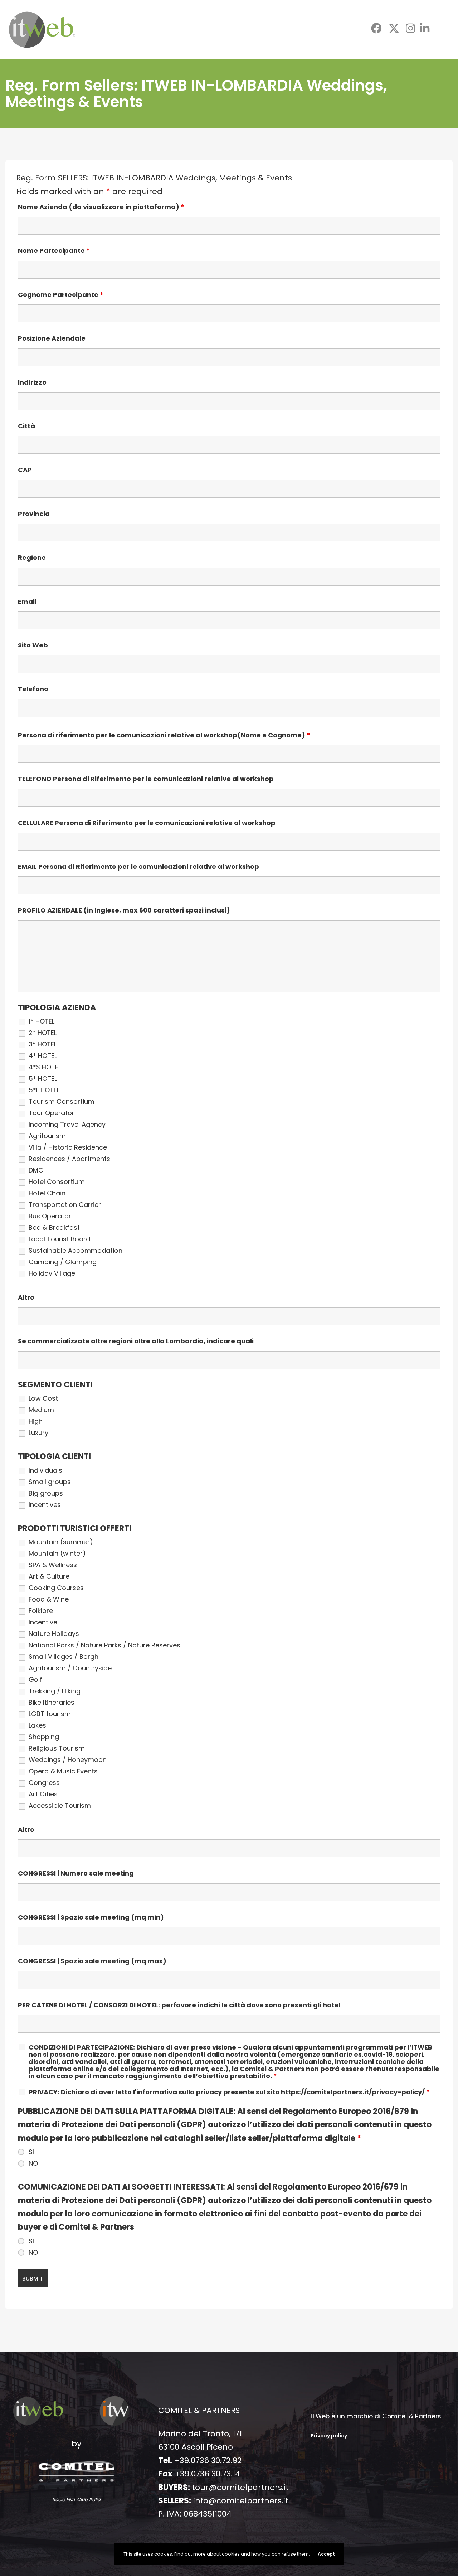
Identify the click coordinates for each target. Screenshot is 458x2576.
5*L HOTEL (44, 1090)
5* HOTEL (43, 1079)
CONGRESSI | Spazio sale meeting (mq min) (91, 1917)
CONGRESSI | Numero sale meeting (76, 1873)
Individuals (45, 1470)
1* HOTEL (42, 1021)
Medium (41, 1410)
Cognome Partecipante (61, 295)
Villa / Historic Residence (68, 1147)
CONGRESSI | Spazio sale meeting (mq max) (92, 1961)
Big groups (46, 1493)
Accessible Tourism (60, 1806)
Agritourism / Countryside (70, 1668)
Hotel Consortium (57, 1182)
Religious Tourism (57, 1748)
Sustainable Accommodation (75, 1251)
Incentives (45, 1505)
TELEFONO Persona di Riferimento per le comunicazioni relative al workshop (146, 779)
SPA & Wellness (53, 1565)
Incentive (43, 1622)
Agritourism (47, 1136)
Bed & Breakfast (54, 1228)
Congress (44, 1783)
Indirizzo (32, 382)
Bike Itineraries (52, 1703)
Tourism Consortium (62, 1102)
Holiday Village (52, 1273)
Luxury (38, 1433)
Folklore (41, 1611)
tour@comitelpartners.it (240, 2487)
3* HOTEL (43, 1044)
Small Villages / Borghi (64, 1657)
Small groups (50, 1482)
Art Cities (43, 1794)
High (36, 1421)
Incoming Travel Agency (67, 1125)
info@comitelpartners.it (241, 2501)
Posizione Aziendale (52, 338)
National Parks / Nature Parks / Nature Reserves (104, 1645)
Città (26, 426)
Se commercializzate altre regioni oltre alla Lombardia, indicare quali (136, 1341)
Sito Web (33, 645)
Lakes (37, 1725)
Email (27, 602)
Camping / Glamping (63, 1262)
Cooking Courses (56, 1588)
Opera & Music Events (63, 1771)
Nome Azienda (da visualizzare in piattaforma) (101, 207)
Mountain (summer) (61, 1542)
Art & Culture (49, 1576)
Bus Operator (50, 1216)
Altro (26, 1297)
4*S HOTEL (45, 1067)
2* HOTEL (43, 1033)
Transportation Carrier (65, 1205)
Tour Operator (52, 1113)
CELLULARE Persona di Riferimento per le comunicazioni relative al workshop (147, 823)
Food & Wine (49, 1599)
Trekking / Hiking (55, 1691)
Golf (35, 1680)
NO (33, 2163)
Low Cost (43, 1398)
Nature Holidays (54, 1634)
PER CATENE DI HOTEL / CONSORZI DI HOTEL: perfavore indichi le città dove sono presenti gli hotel (179, 2005)
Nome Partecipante (54, 251)
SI (31, 2152)
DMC (36, 1170)
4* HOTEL (43, 1056)
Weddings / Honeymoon (68, 1760)
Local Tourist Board (59, 1239)
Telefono (33, 689)
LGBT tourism (50, 1714)
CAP (25, 470)
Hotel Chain (47, 1193)
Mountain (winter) (57, 1554)
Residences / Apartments (69, 1159)
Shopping (44, 1737)
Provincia (34, 514)
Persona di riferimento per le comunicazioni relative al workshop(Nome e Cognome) (164, 735)
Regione (32, 558)
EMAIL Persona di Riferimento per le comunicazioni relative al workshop (138, 867)
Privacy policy (329, 2436)
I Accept (325, 2554)
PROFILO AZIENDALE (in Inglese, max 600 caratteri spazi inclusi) (124, 910)
